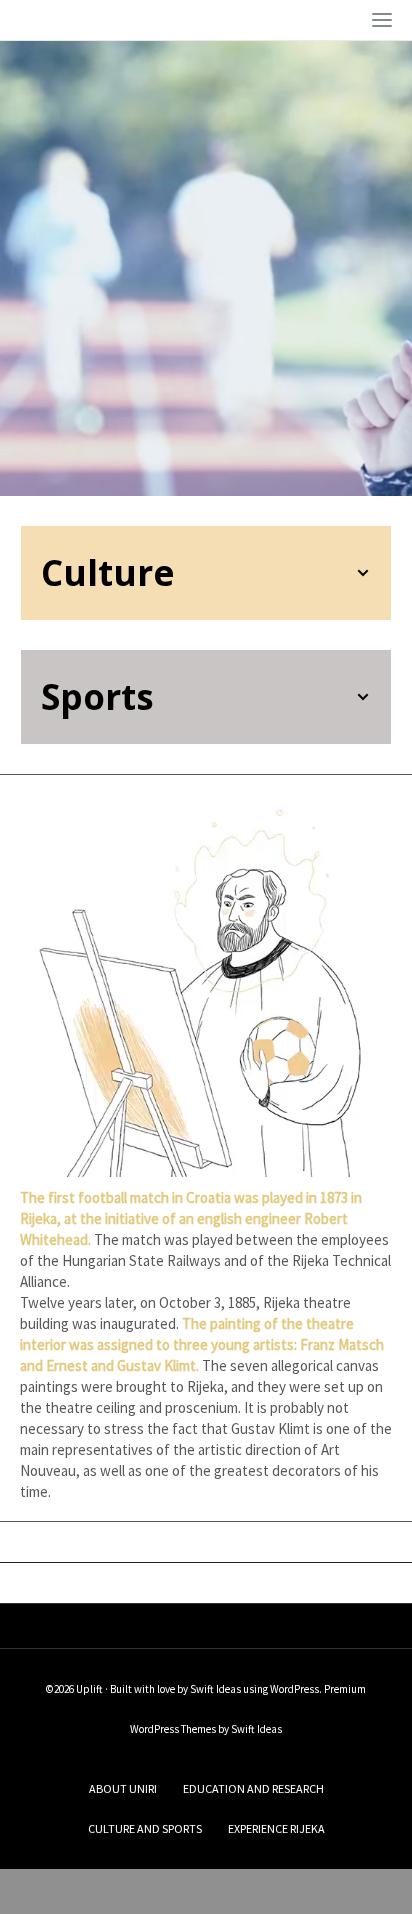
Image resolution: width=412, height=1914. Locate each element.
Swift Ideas (215, 1689)
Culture (108, 572)
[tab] (206, 573)
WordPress (294, 1689)
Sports (97, 696)
